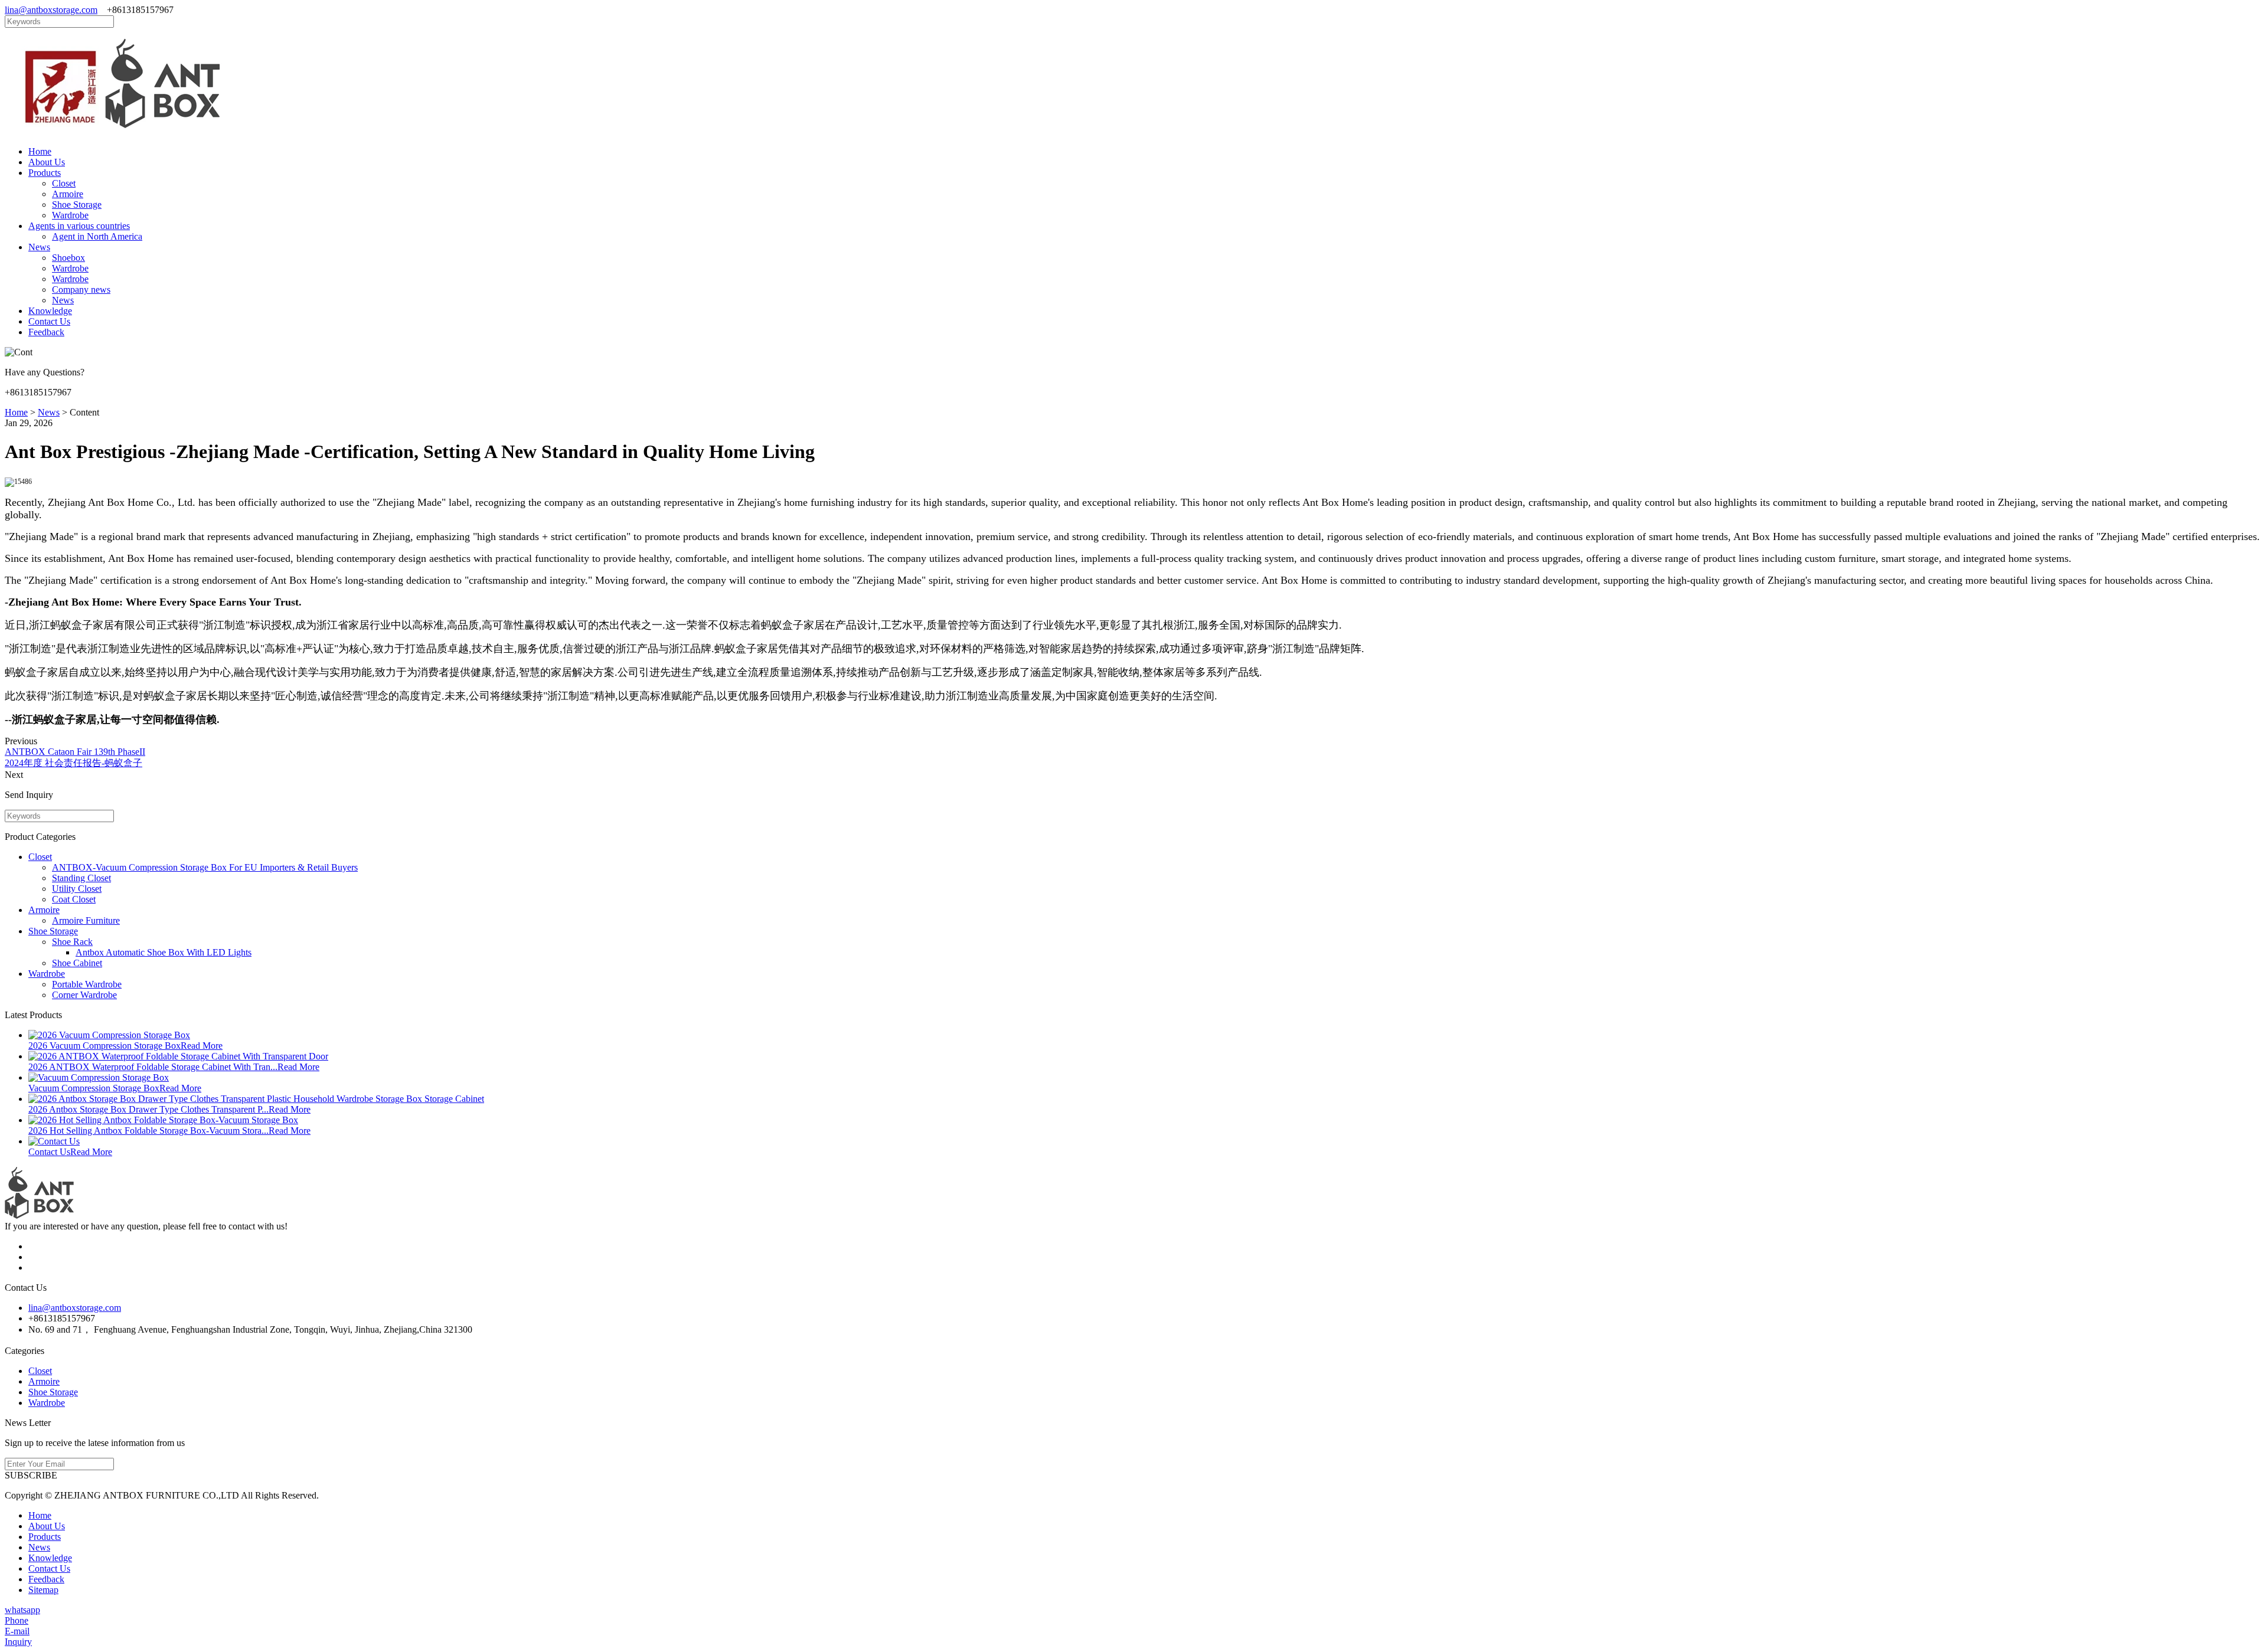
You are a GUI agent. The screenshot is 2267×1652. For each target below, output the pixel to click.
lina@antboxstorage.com (51, 10)
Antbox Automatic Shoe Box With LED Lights (164, 952)
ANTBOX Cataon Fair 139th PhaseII (75, 752)
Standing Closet (81, 878)
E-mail (17, 1631)
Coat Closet (74, 899)
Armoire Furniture (86, 920)
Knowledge (50, 311)
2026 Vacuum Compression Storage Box (104, 1046)
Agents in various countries (79, 226)
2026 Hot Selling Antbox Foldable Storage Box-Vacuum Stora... (148, 1131)
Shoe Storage (77, 205)
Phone (17, 1620)
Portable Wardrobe (87, 984)
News (39, 247)
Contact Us (49, 321)
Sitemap (43, 1590)
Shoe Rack (72, 942)
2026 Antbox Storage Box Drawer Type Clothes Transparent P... (148, 1109)
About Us (47, 162)
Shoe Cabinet (77, 963)
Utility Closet (77, 889)
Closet (64, 183)
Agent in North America (97, 236)
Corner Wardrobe (84, 995)
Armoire (68, 194)
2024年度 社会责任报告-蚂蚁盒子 (74, 763)
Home (40, 151)
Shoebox (68, 258)
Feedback (46, 332)
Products (45, 173)
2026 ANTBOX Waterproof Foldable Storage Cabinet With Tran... (153, 1067)
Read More (202, 1046)
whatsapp (22, 1610)
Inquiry (18, 1642)
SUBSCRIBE (31, 1475)
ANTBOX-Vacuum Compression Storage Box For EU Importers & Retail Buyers (205, 867)
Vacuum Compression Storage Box (94, 1088)
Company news (81, 289)
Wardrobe (70, 215)
